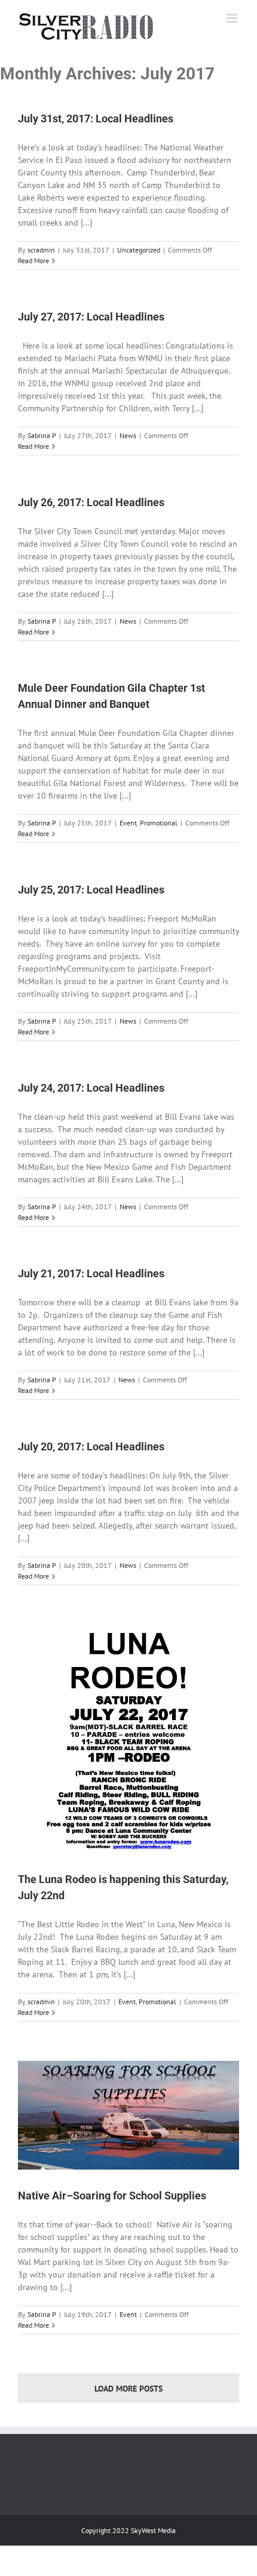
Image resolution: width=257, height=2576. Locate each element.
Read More (33, 261)
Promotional (159, 823)
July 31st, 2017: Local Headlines (96, 118)
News (128, 435)
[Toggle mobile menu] (233, 18)
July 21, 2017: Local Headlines (91, 1273)
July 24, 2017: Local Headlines (91, 1088)
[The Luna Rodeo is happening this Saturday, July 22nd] (128, 1739)
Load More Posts (128, 2389)
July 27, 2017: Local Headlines (91, 317)
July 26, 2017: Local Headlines (91, 502)
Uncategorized (139, 250)
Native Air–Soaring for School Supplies (112, 2196)
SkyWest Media (153, 2530)
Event (128, 823)
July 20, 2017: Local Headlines (91, 1446)
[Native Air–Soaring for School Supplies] (128, 2115)
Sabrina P (42, 435)
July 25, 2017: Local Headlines (91, 890)
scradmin (41, 250)
